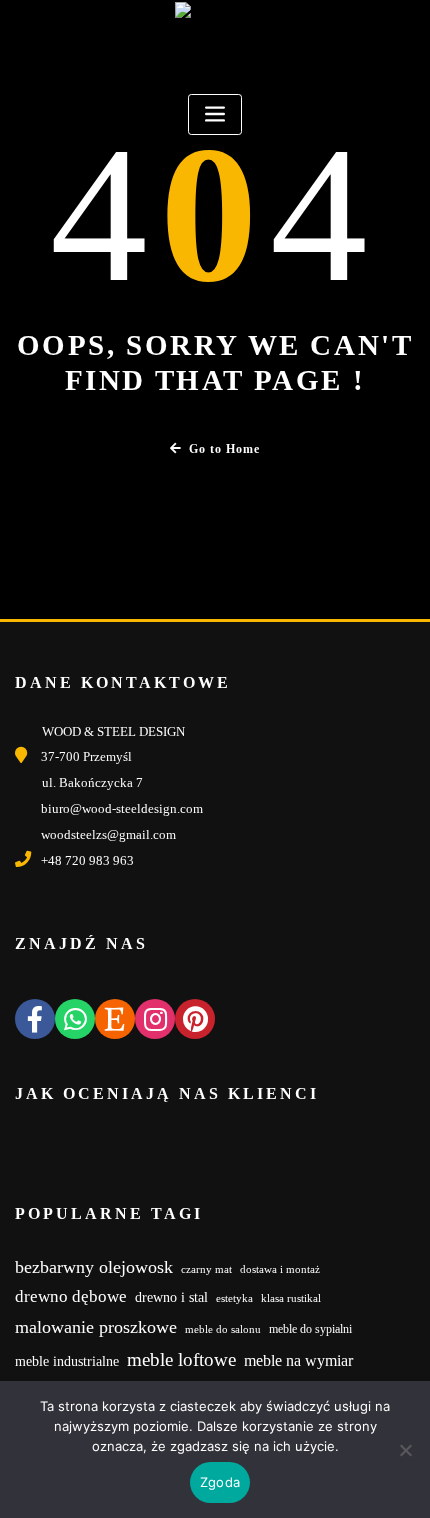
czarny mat (206, 1269)
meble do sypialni (310, 1329)
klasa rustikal (291, 1298)
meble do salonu (223, 1329)
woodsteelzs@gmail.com (108, 834)
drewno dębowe (71, 1296)
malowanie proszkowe (96, 1327)
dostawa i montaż (280, 1269)
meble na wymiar (298, 1360)
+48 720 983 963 (87, 860)
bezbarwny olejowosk (94, 1267)
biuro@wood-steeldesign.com (122, 808)
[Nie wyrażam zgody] (405, 1450)
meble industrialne (67, 1361)
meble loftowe (181, 1359)
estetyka (234, 1298)
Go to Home (224, 449)
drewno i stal (171, 1297)
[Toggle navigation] (215, 114)
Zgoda (220, 1482)
